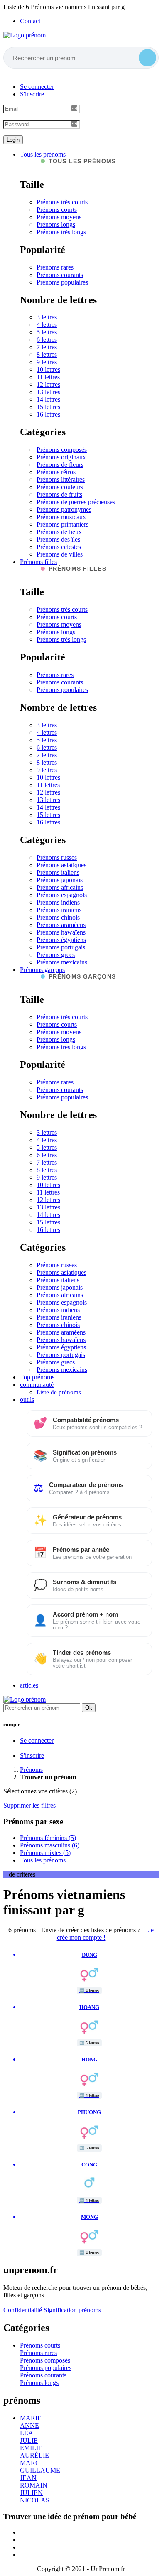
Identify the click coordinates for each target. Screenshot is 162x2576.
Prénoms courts (57, 210)
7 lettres (47, 347)
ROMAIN (34, 2485)
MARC (30, 2463)
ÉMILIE (31, 2448)
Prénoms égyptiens (61, 940)
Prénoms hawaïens (61, 932)
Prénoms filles (38, 562)
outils (27, 1400)
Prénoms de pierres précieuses (76, 502)
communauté (37, 1385)
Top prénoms (37, 1377)
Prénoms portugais (61, 947)
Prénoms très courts (62, 202)
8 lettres (47, 355)
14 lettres (48, 399)
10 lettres (48, 369)
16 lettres (48, 414)
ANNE (29, 2425)
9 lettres (47, 362)
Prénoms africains (60, 887)
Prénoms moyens (59, 217)
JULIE (29, 2440)
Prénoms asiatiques (61, 865)
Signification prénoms (72, 2310)
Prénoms (31, 1770)
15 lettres (48, 407)
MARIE (31, 2418)
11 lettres (48, 377)
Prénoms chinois (58, 917)
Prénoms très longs (61, 232)
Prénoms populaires (62, 282)
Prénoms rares (55, 267)
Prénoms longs (56, 224)
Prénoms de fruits (59, 494)
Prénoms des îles (58, 539)
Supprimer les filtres (29, 1805)
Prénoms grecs (56, 955)
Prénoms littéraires (61, 480)
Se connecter (37, 87)
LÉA (27, 2433)
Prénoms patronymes (64, 509)
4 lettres (47, 325)
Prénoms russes (57, 857)
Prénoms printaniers (63, 524)
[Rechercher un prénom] (147, 58)
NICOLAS (35, 2500)
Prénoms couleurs (60, 487)
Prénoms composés (62, 450)
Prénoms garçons (42, 970)
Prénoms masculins (50, 1845)
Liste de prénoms (59, 1392)
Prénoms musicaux (61, 517)
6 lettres (47, 340)
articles (29, 1685)
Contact (30, 21)
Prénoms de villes (60, 554)
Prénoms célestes (59, 547)
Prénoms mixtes (45, 1853)
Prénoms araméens (61, 925)
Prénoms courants (60, 275)
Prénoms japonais (60, 880)
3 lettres (47, 317)
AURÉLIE (34, 2455)
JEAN (28, 2478)
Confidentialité (23, 2310)
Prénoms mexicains (62, 962)
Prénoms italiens (58, 872)
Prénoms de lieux (59, 532)
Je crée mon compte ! (106, 1934)
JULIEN (31, 2493)
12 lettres (48, 384)
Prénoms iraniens (59, 910)
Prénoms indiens (58, 902)
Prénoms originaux (61, 457)
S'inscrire (32, 94)
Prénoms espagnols (62, 895)
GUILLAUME (40, 2470)
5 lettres (47, 332)
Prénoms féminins (48, 1838)
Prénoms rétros (56, 472)
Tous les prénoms (43, 154)
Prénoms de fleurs (60, 465)
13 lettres (48, 392)
